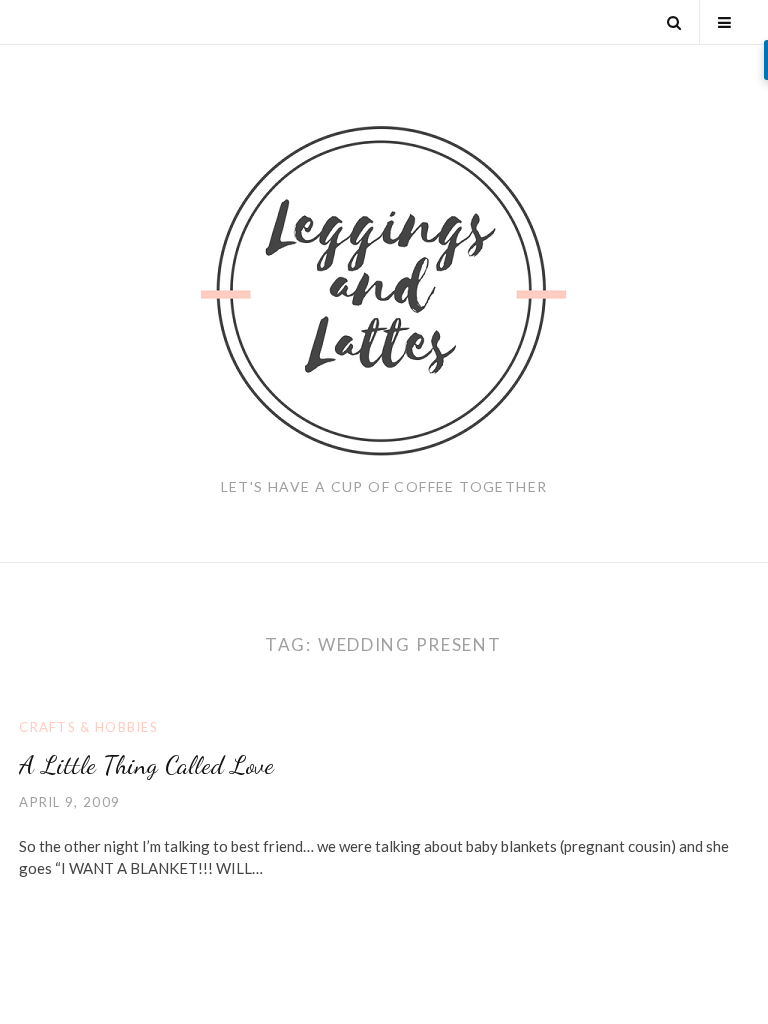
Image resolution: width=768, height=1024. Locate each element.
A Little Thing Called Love (146, 764)
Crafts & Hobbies (88, 727)
